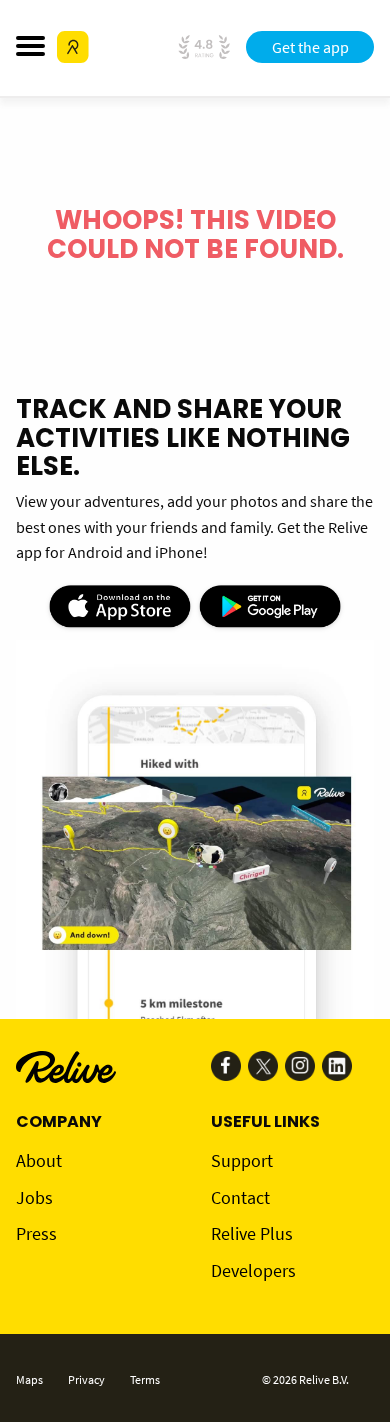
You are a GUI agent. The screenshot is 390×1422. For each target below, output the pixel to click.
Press (36, 1233)
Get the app (310, 47)
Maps (29, 1379)
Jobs (34, 1197)
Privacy (86, 1379)
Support (242, 1160)
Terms (145, 1379)
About (39, 1160)
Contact (240, 1197)
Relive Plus (252, 1233)
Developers (253, 1270)
